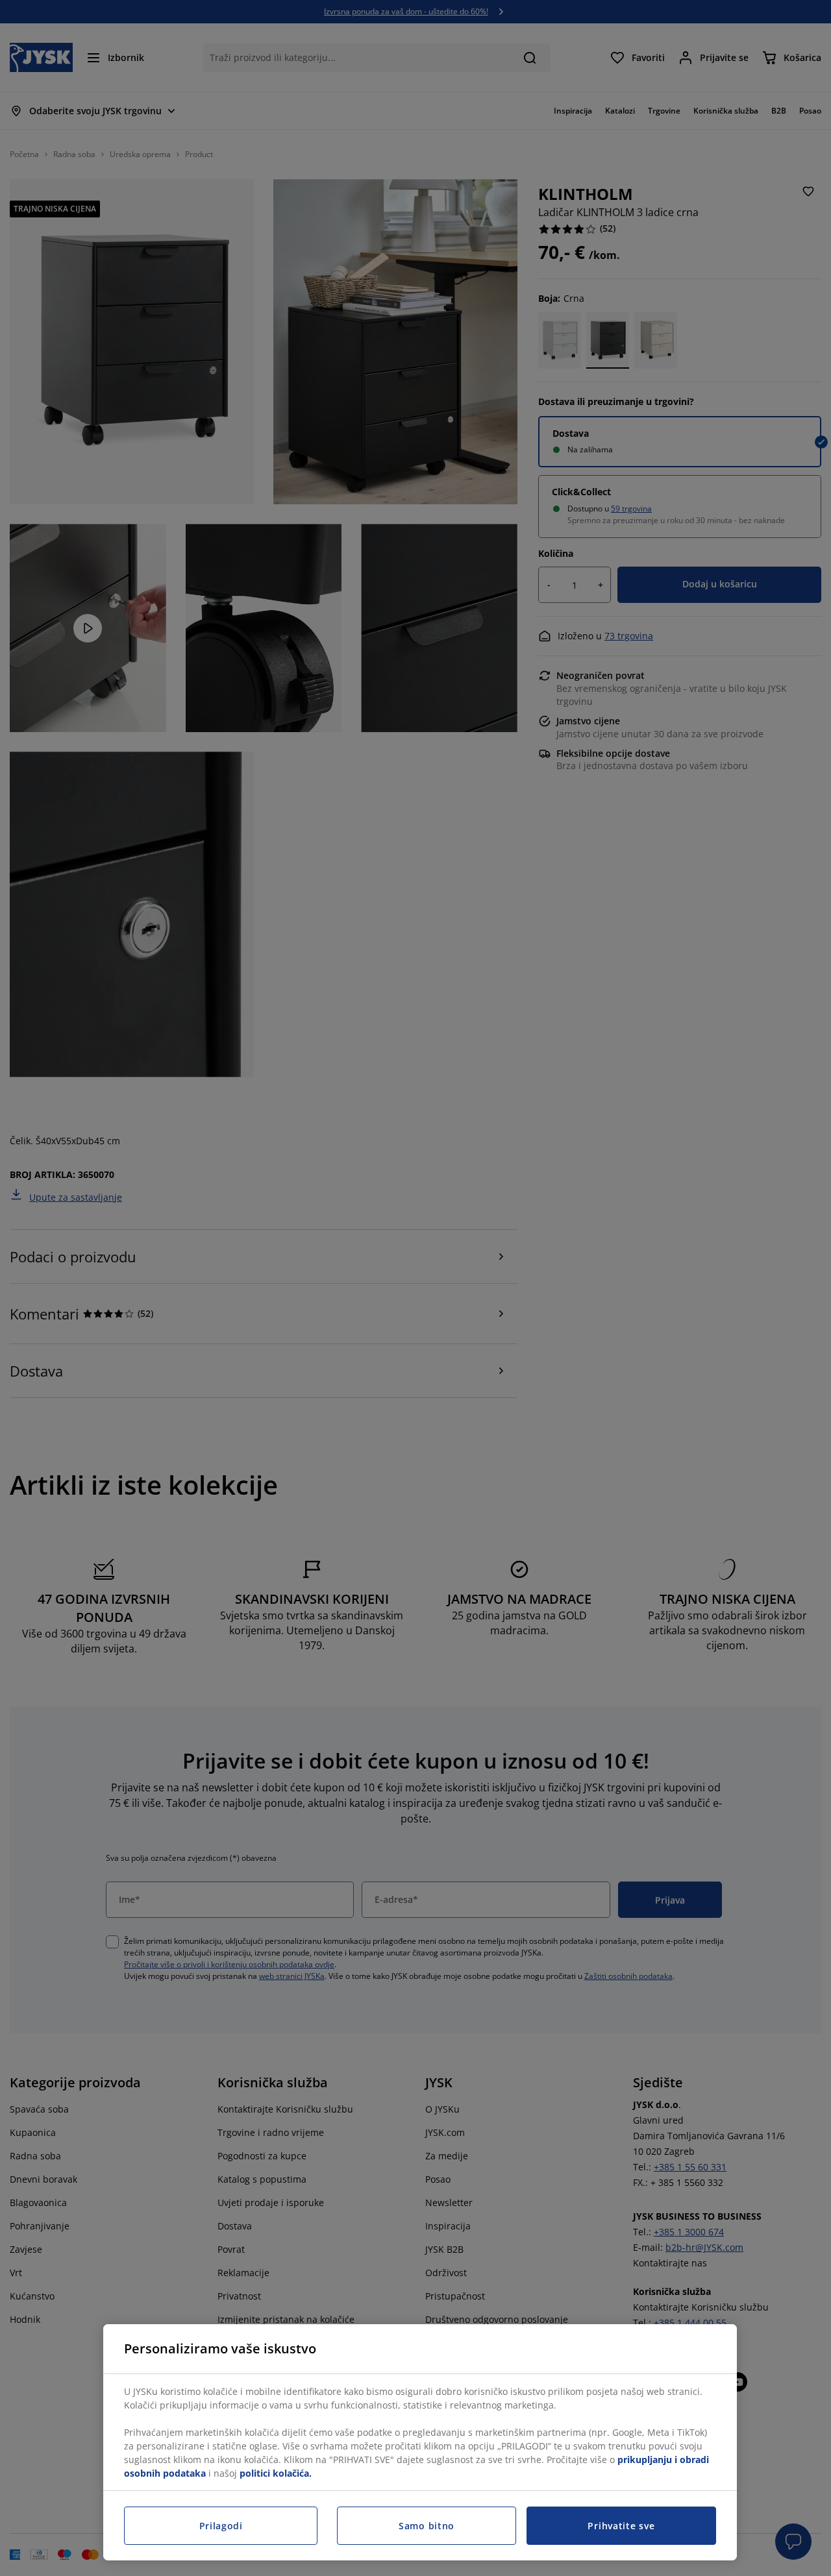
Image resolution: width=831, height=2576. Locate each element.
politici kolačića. (276, 2473)
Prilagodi (221, 2526)
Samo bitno (427, 2526)
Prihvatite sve (621, 2526)
